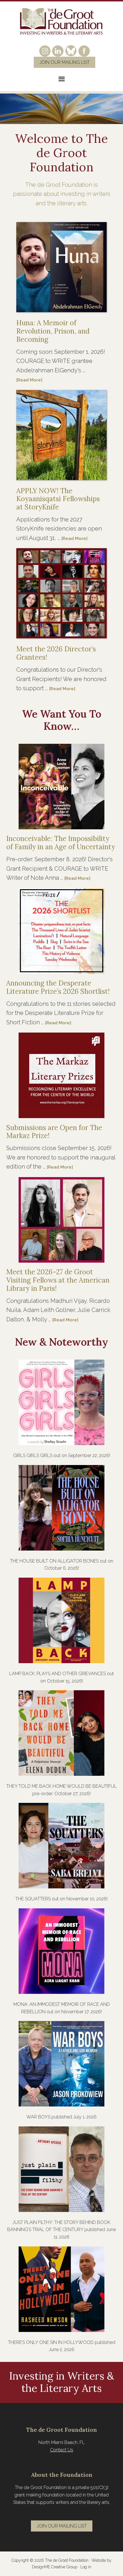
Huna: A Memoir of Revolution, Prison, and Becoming (53, 331)
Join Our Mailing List (65, 62)
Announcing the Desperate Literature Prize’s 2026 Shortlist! (58, 987)
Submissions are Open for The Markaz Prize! (54, 1132)
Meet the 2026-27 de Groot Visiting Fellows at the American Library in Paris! (58, 1280)
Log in (86, 2567)
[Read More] (29, 380)
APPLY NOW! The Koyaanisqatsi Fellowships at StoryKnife (58, 499)
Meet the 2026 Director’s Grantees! (56, 653)
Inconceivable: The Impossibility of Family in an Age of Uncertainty (61, 843)
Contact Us (62, 2450)
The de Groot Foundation (61, 22)
